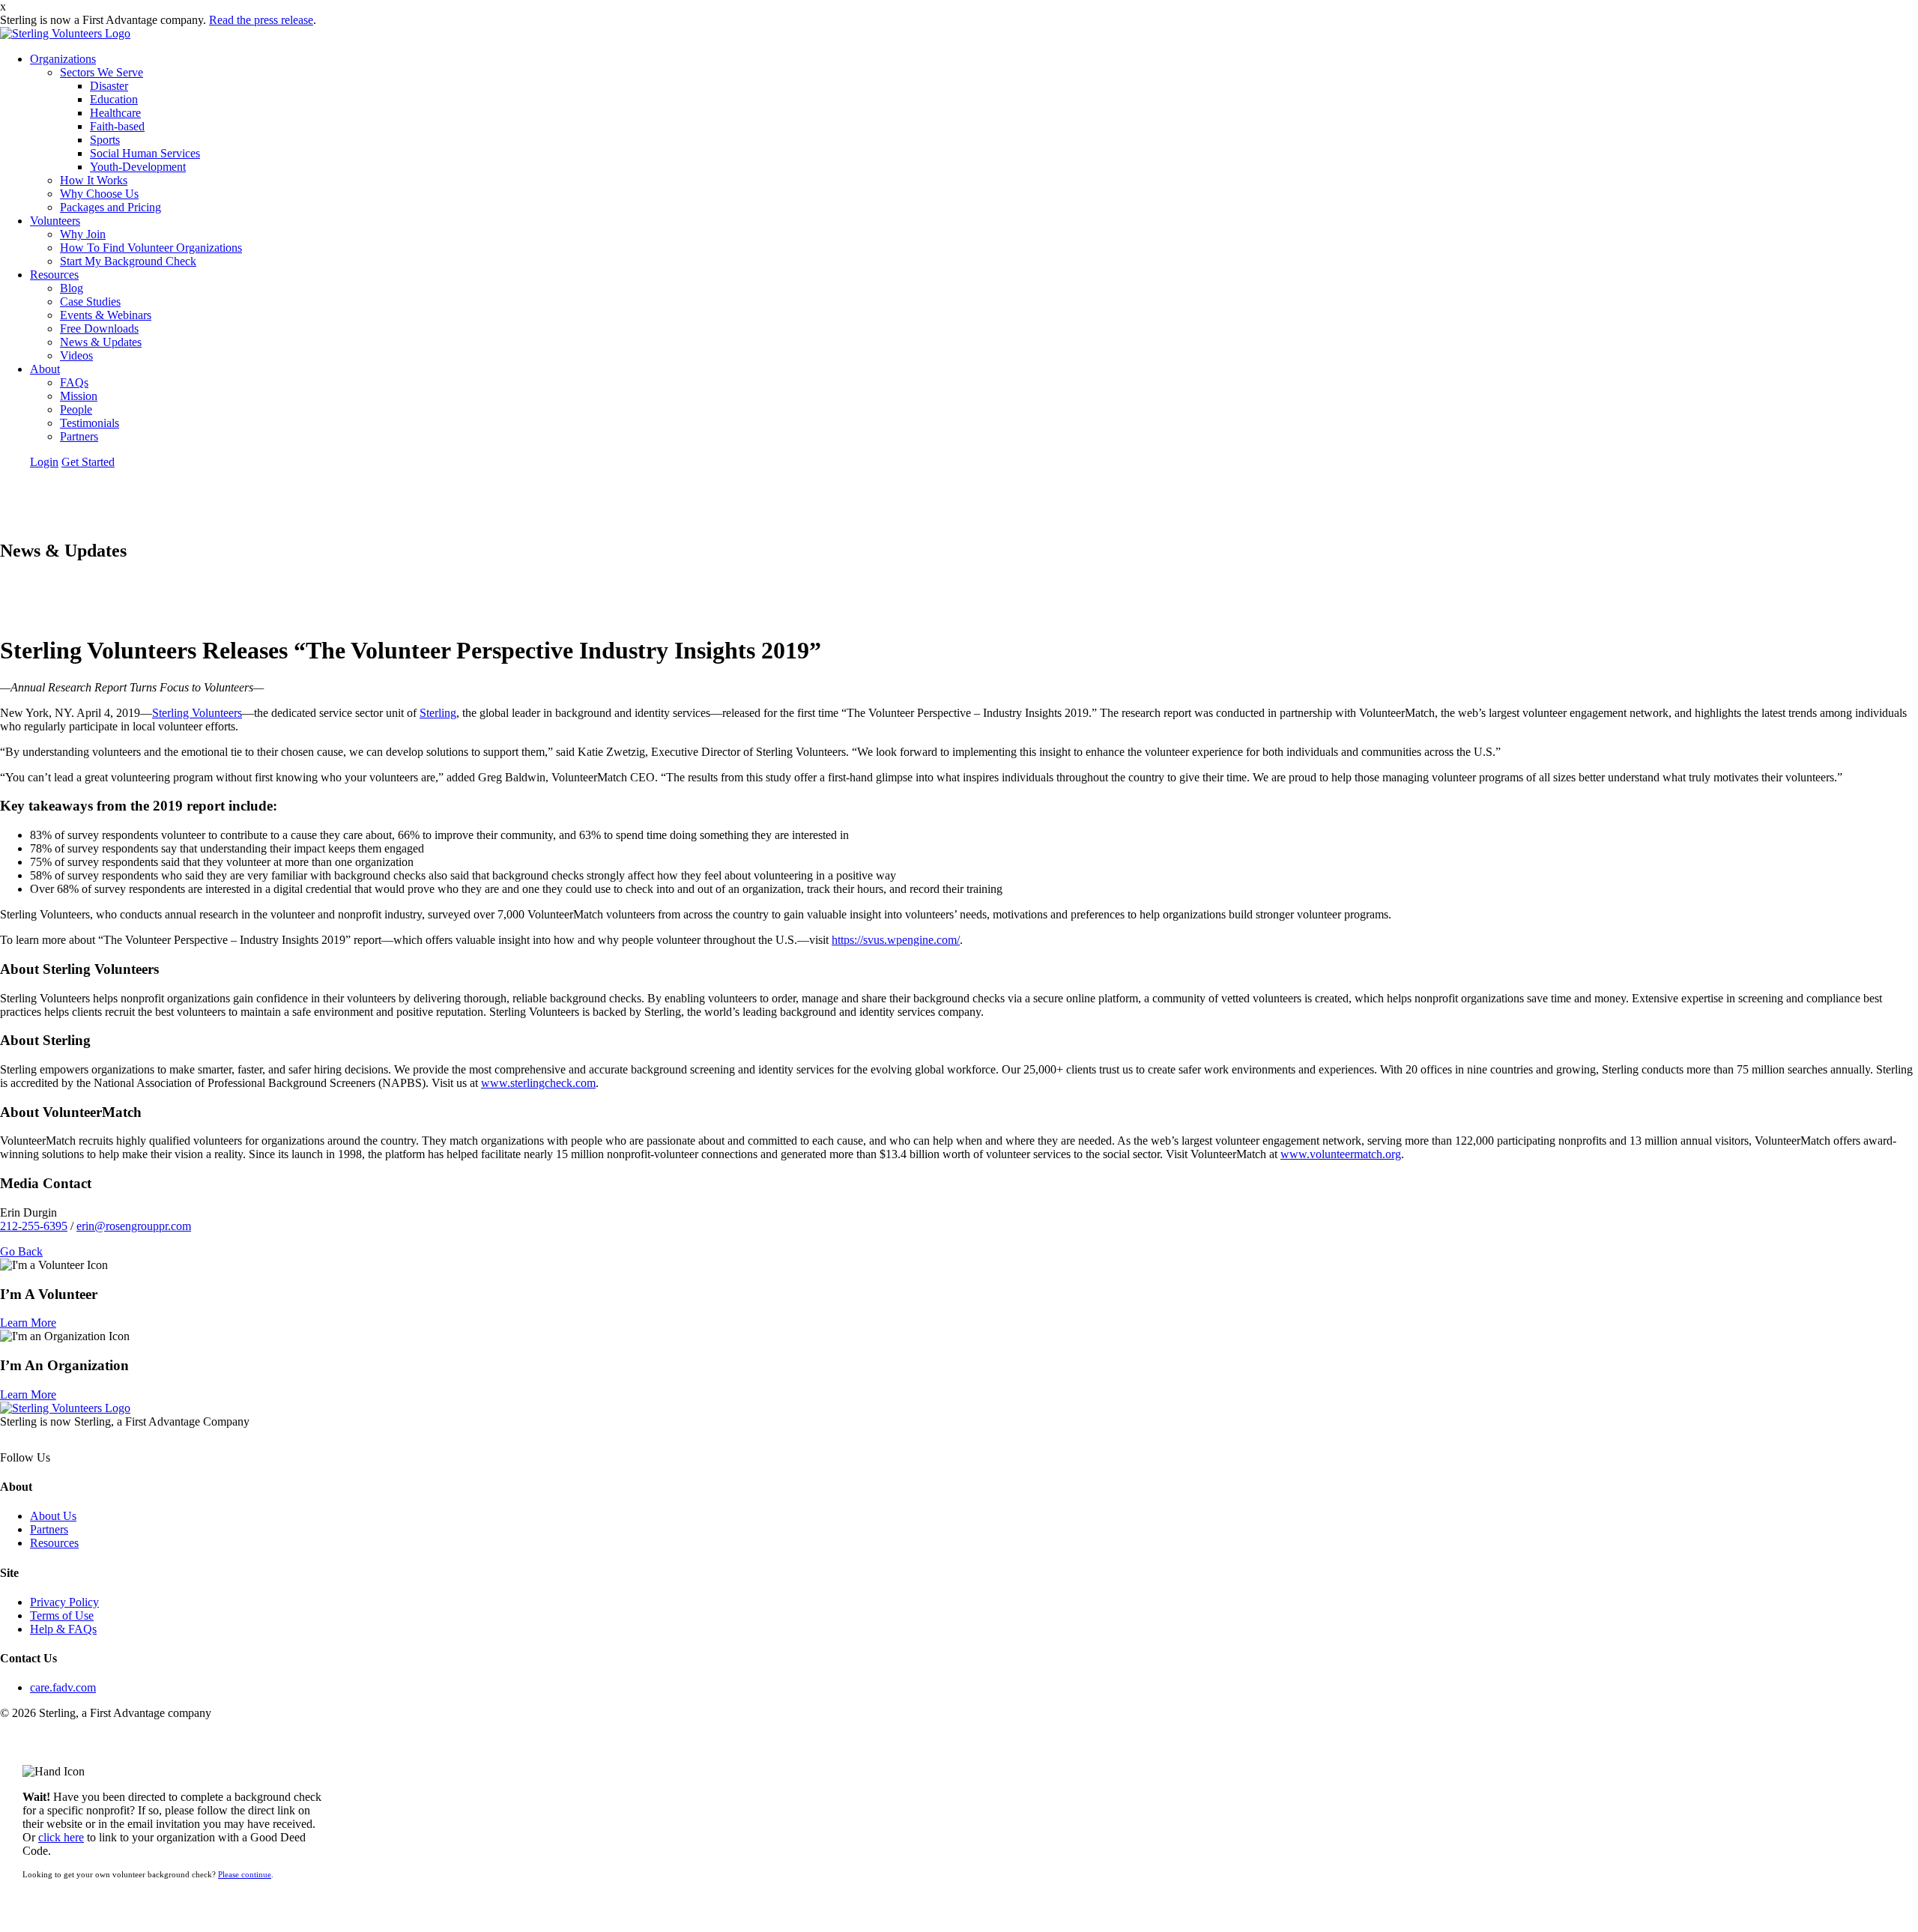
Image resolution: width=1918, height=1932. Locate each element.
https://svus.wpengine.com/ (896, 940)
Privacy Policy (64, 1602)
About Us (53, 1516)
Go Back (21, 1251)
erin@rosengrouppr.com (134, 1226)
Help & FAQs (63, 1629)
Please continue (245, 1874)
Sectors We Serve (102, 72)
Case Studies (90, 302)
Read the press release (261, 20)
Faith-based (117, 126)
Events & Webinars (106, 315)
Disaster (109, 86)
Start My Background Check (128, 261)
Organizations (63, 59)
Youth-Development (138, 167)
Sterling (438, 713)
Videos (76, 355)
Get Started (88, 462)
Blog (72, 288)
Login (44, 462)
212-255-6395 (34, 1226)
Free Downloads (99, 328)
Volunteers (55, 221)
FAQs (74, 382)
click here (61, 1837)
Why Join (83, 234)
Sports (105, 140)
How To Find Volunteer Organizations (151, 248)
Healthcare (115, 113)
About (45, 369)
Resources (54, 275)
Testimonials (90, 423)
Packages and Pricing (111, 207)
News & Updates (101, 342)
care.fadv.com (63, 1687)
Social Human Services (145, 153)
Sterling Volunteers (197, 713)
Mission (79, 396)
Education (114, 99)
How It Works (94, 180)
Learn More (28, 1323)
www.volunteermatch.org (1341, 1154)
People (76, 409)
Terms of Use (62, 1615)
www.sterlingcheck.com (538, 1083)
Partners (79, 436)
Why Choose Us (99, 194)
